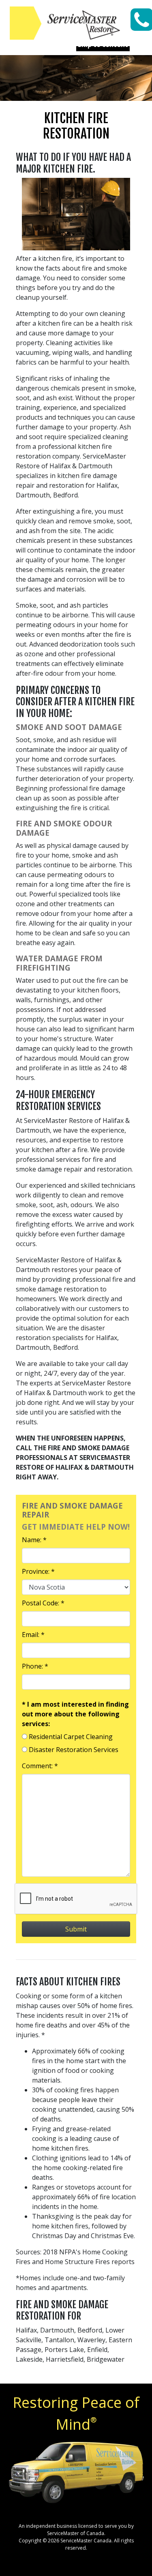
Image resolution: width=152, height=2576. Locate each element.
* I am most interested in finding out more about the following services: (75, 1714)
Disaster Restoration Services (74, 1750)
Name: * (34, 1540)
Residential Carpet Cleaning (71, 1737)
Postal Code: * (43, 1603)
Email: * (33, 1635)
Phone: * (35, 1666)
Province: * (38, 1571)
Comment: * (40, 1766)
